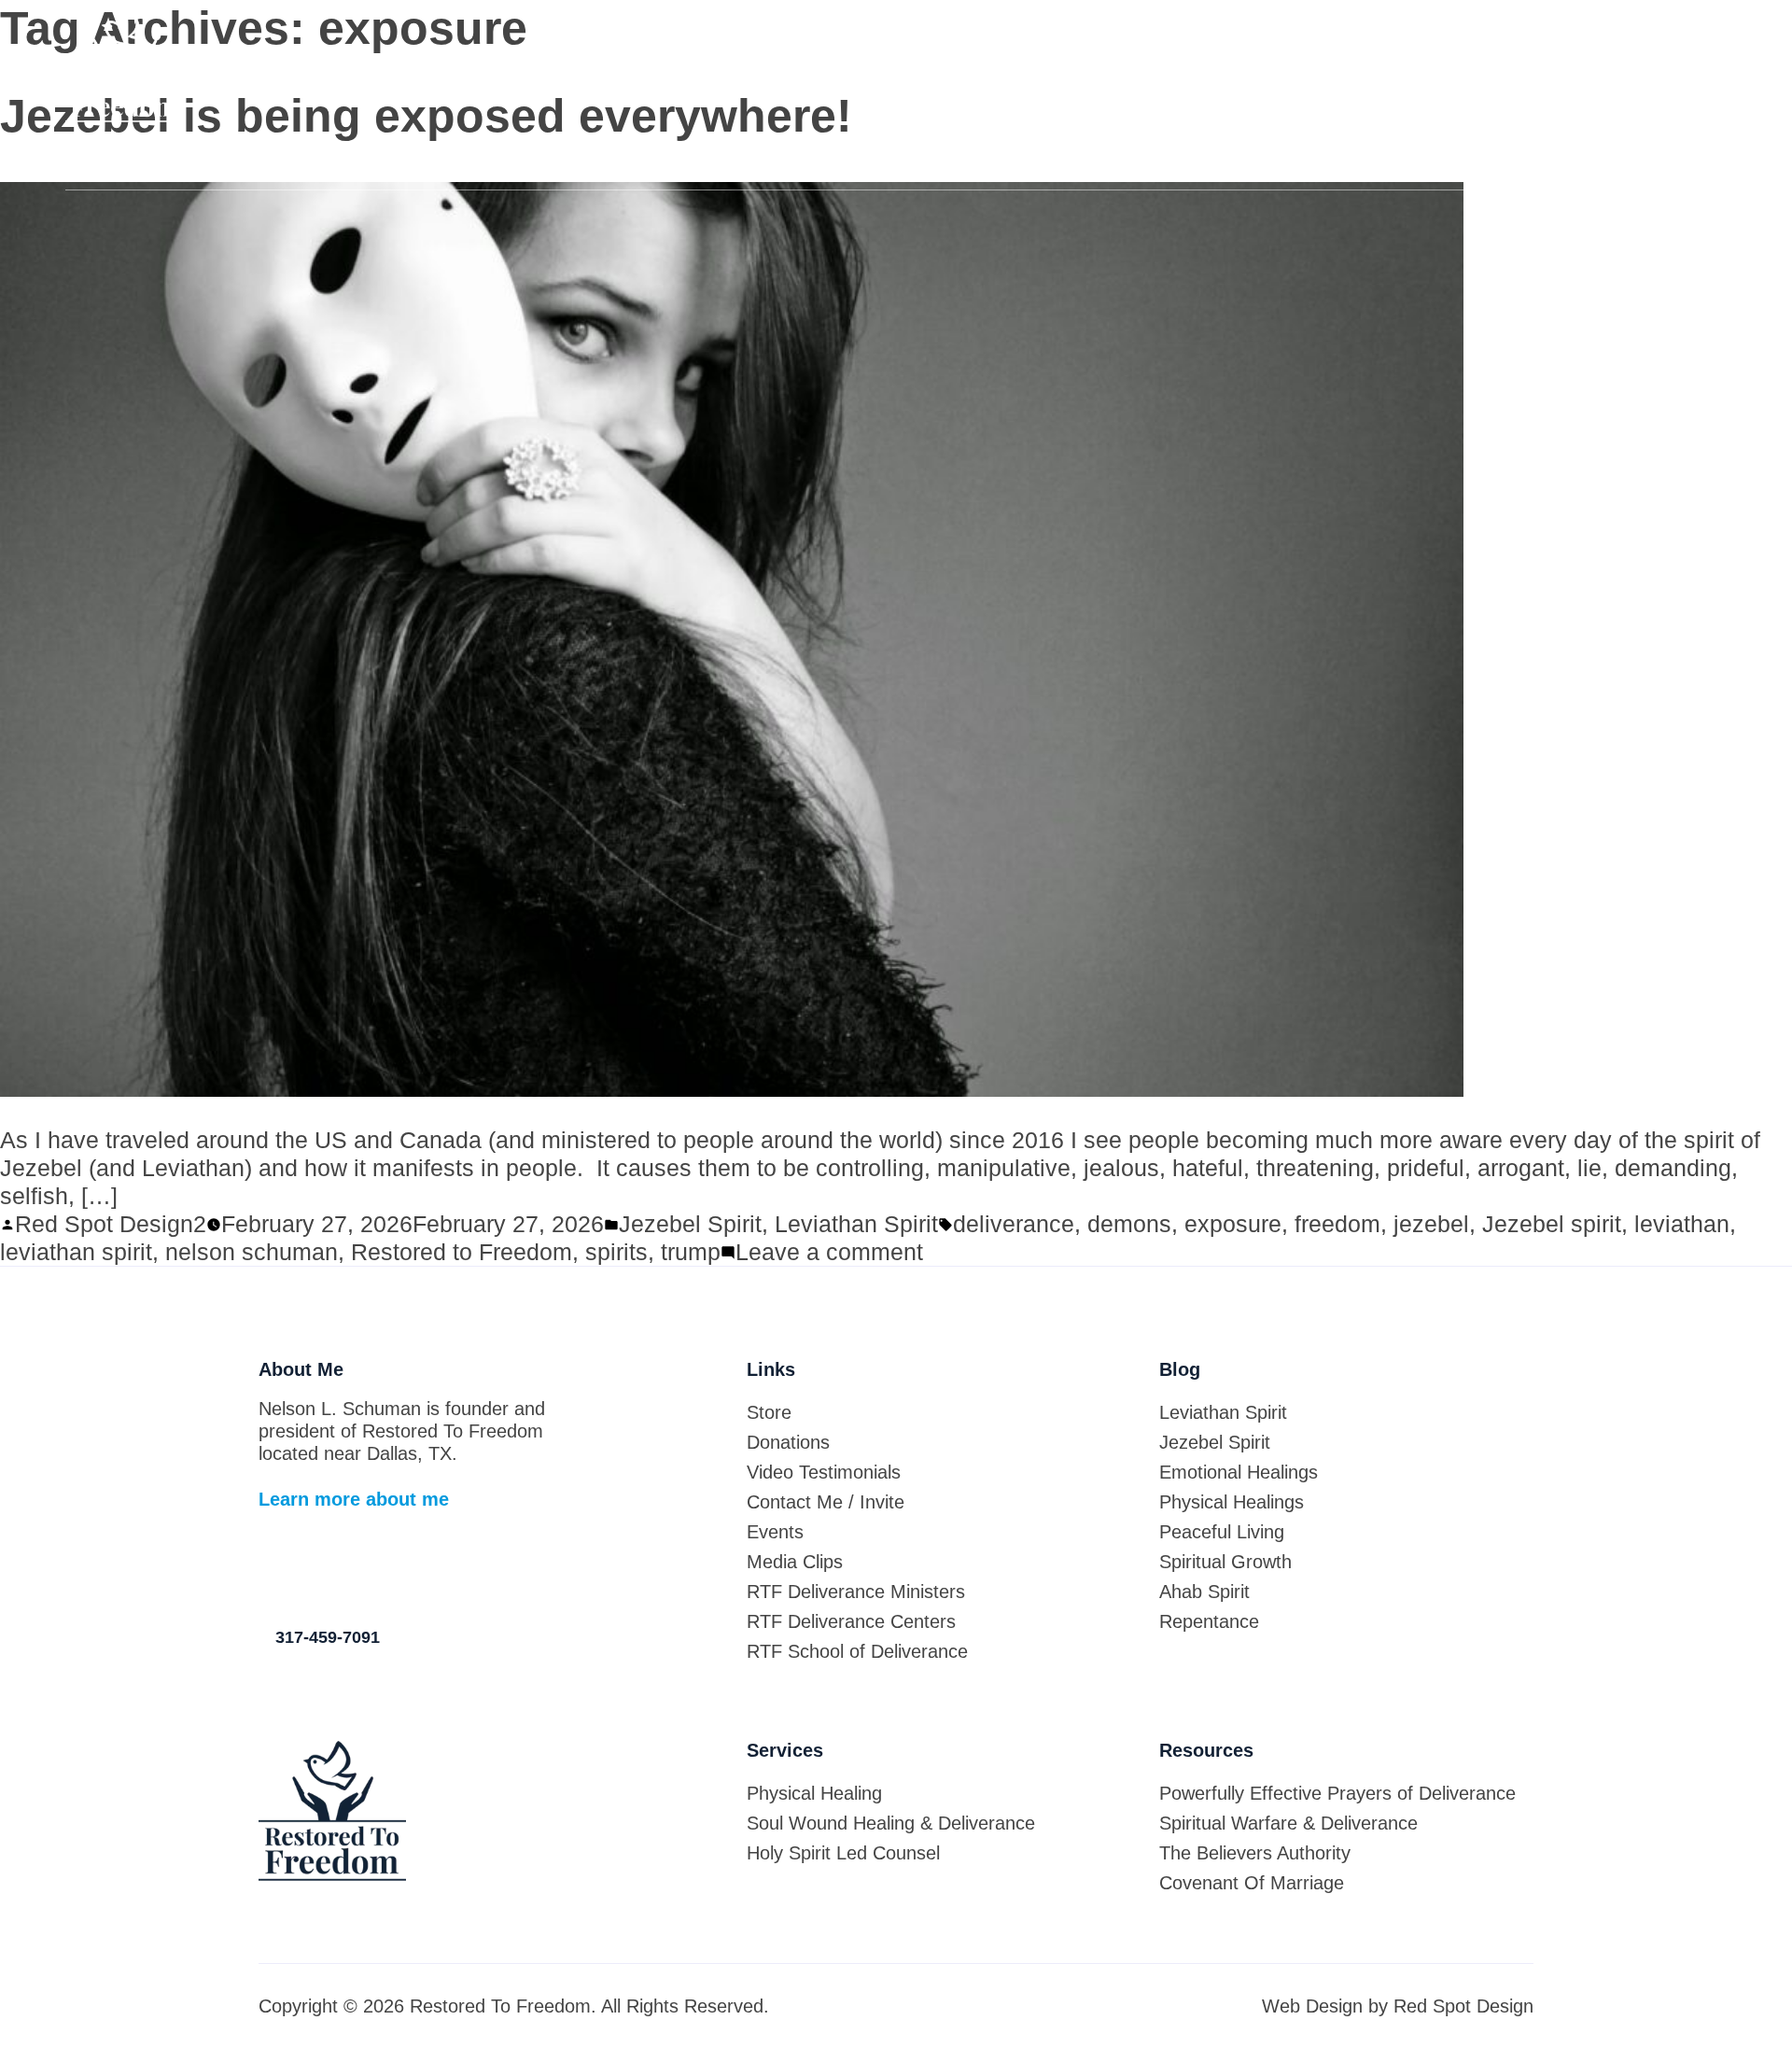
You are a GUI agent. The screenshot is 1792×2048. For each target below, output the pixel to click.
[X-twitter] (343, 1567)
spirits (616, 1252)
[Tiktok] (268, 1567)
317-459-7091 (1693, 48)
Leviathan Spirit (856, 1224)
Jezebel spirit (1552, 1224)
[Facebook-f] (305, 1567)
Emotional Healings (1239, 1472)
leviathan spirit (76, 1252)
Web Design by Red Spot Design (1398, 2006)
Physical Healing (814, 1793)
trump (691, 1252)
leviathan (1682, 1224)
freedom (1337, 1224)
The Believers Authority (1255, 1853)
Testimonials (991, 165)
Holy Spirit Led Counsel (843, 1853)
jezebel (1431, 1224)
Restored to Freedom (462, 1252)
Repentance (1209, 1621)
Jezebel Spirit (690, 1224)
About (228, 165)
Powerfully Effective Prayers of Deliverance (1337, 1793)
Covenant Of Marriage (1252, 1883)
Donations (811, 165)
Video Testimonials (824, 1472)
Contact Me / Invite (826, 1502)
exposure (1233, 1224)
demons (1129, 1224)
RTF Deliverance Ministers (856, 1592)
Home (88, 165)
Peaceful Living (1222, 1532)
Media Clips (1683, 165)
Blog (363, 165)
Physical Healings (1232, 1502)
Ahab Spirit (1204, 1592)
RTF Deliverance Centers (851, 1621)
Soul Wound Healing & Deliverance (891, 1823)
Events (1517, 165)
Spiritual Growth (1225, 1562)
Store (496, 165)
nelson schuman (252, 1252)
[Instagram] (380, 1567)
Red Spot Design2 (111, 1224)
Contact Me (1176, 165)
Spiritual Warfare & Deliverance (1288, 1823)
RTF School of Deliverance (857, 1651)
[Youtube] (417, 1567)
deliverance (1014, 1224)
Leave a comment (829, 1252)
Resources (1355, 165)
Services (644, 165)
